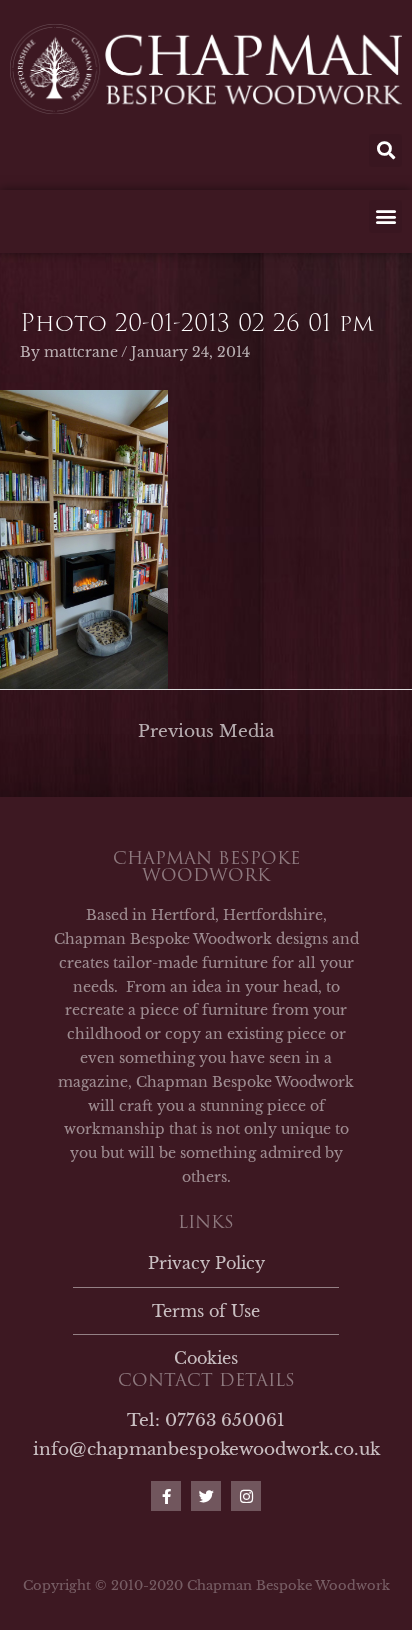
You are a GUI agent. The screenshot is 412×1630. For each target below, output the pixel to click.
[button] (385, 150)
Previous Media (206, 731)
